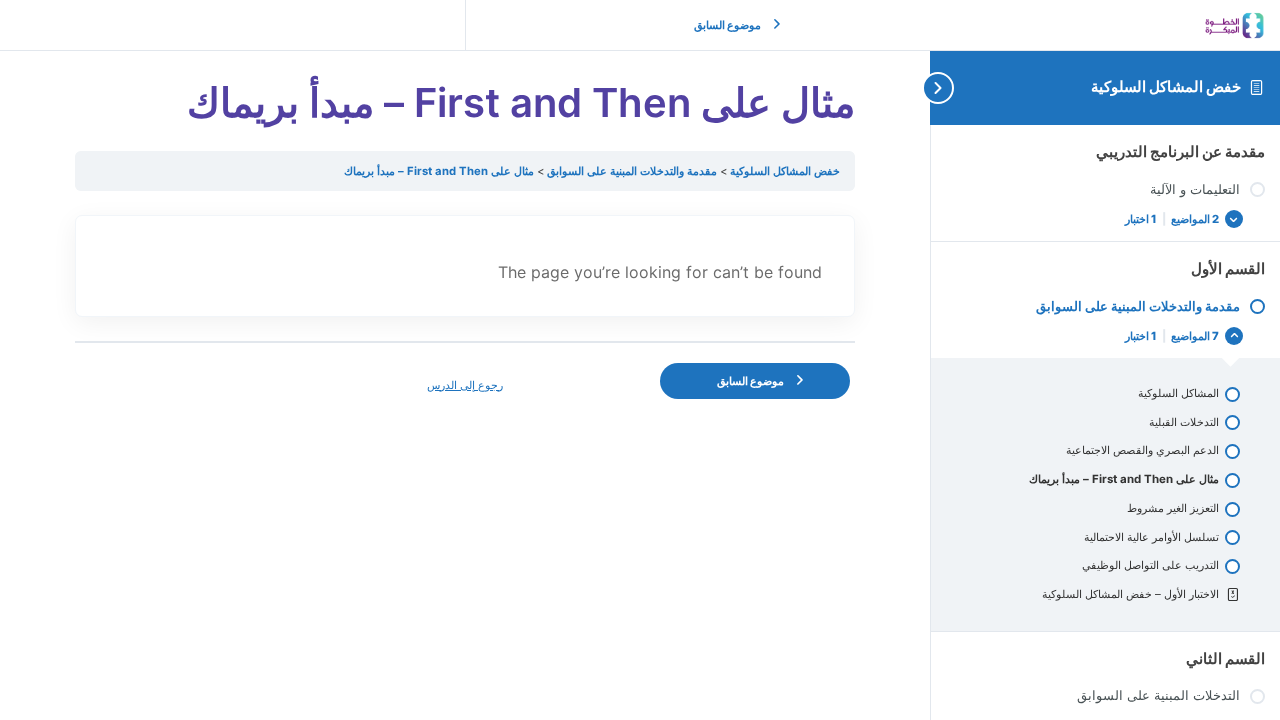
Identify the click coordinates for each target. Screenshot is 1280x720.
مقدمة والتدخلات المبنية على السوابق (630, 171)
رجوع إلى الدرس (465, 385)
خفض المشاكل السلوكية (1166, 86)
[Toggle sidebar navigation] (950, 87)
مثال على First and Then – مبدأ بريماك (439, 171)
